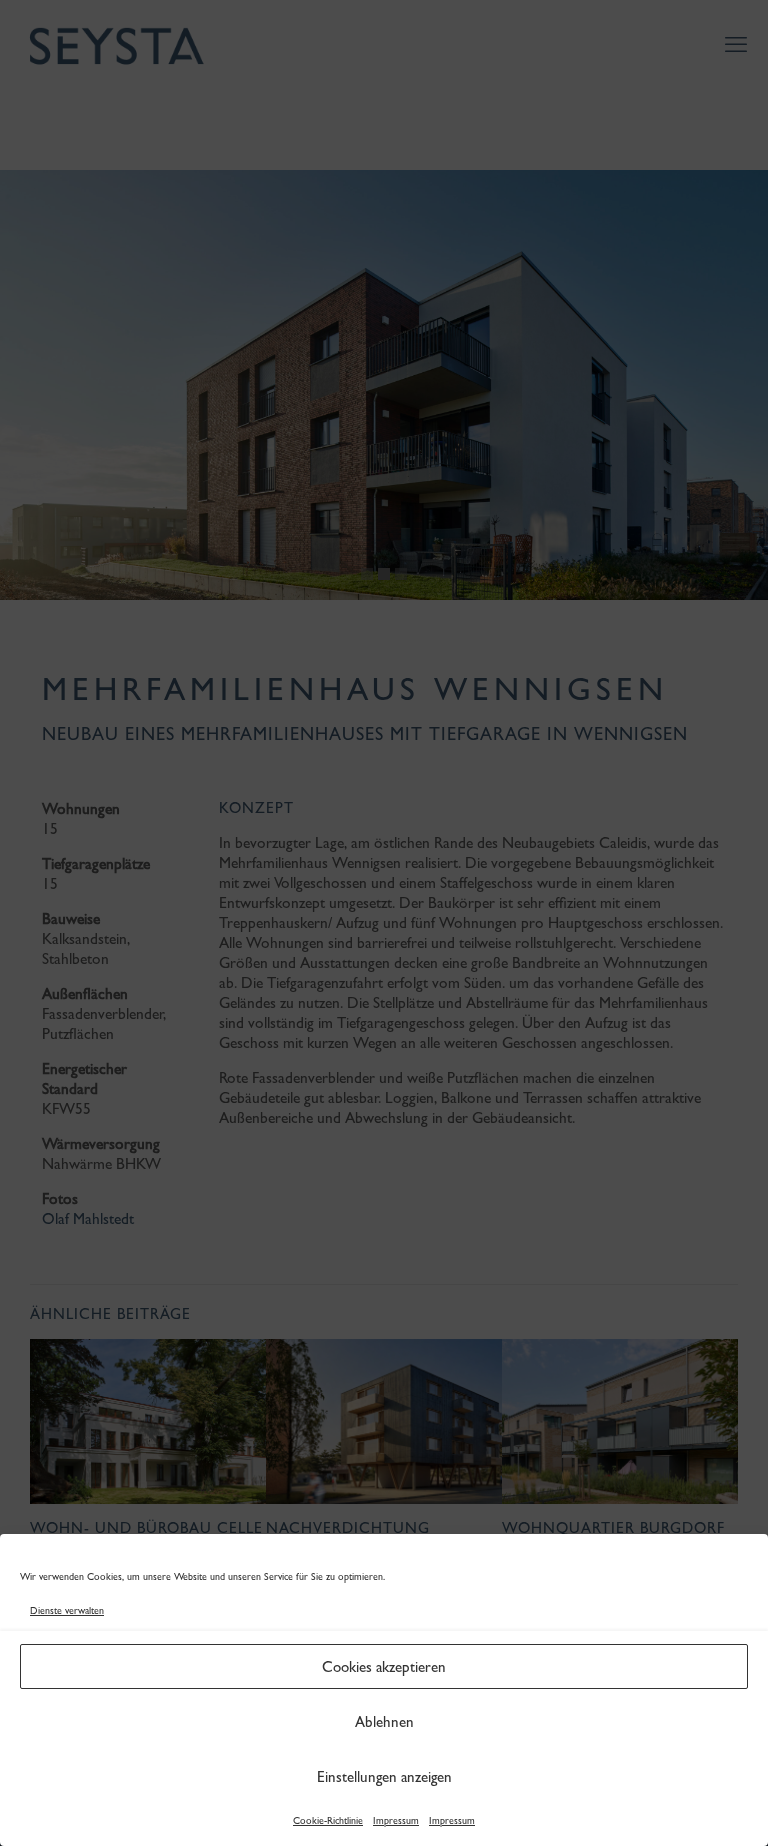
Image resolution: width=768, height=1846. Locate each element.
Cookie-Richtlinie (328, 1820)
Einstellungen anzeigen (384, 1777)
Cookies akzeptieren (384, 1667)
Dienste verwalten (67, 1610)
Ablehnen (384, 1722)
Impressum (396, 1820)
